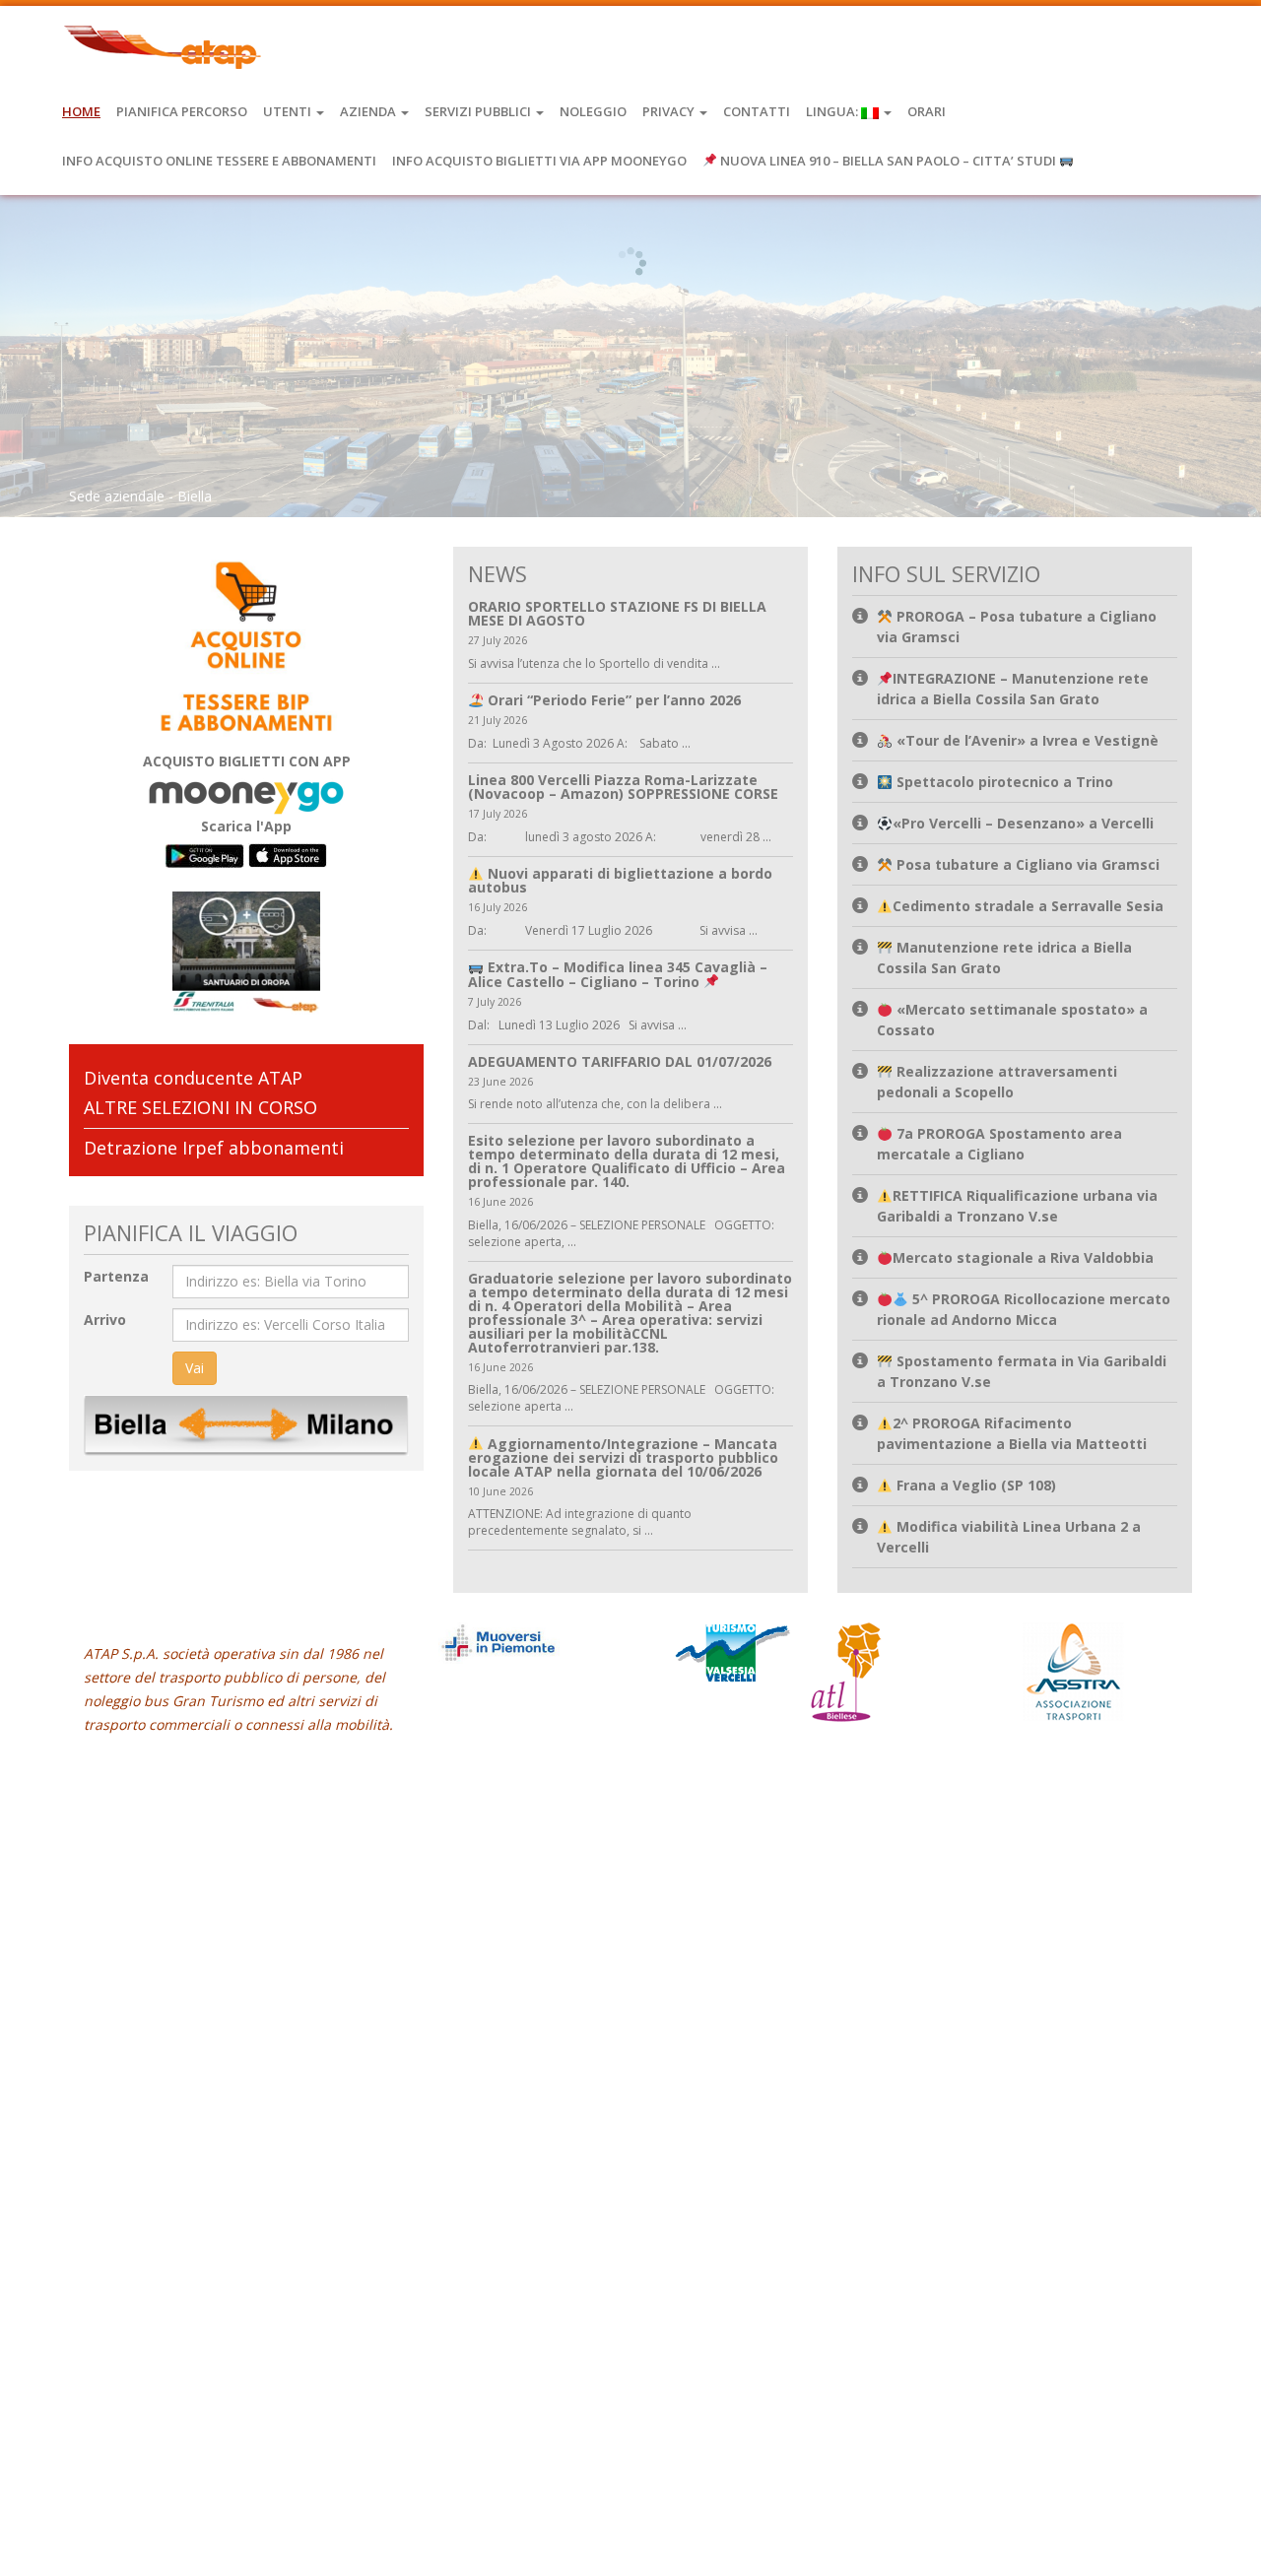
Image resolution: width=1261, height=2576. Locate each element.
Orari (927, 111)
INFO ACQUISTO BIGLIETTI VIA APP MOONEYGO (539, 161)
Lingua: (833, 111)
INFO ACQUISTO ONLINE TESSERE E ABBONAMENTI (219, 161)
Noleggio (593, 111)
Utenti (289, 111)
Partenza (116, 1276)
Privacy (670, 111)
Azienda (369, 111)
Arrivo (105, 1320)
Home (81, 111)
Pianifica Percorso (182, 111)
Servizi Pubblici (479, 111)
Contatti (757, 111)
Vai (195, 1368)
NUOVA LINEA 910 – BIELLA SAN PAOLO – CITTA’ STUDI (888, 161)
